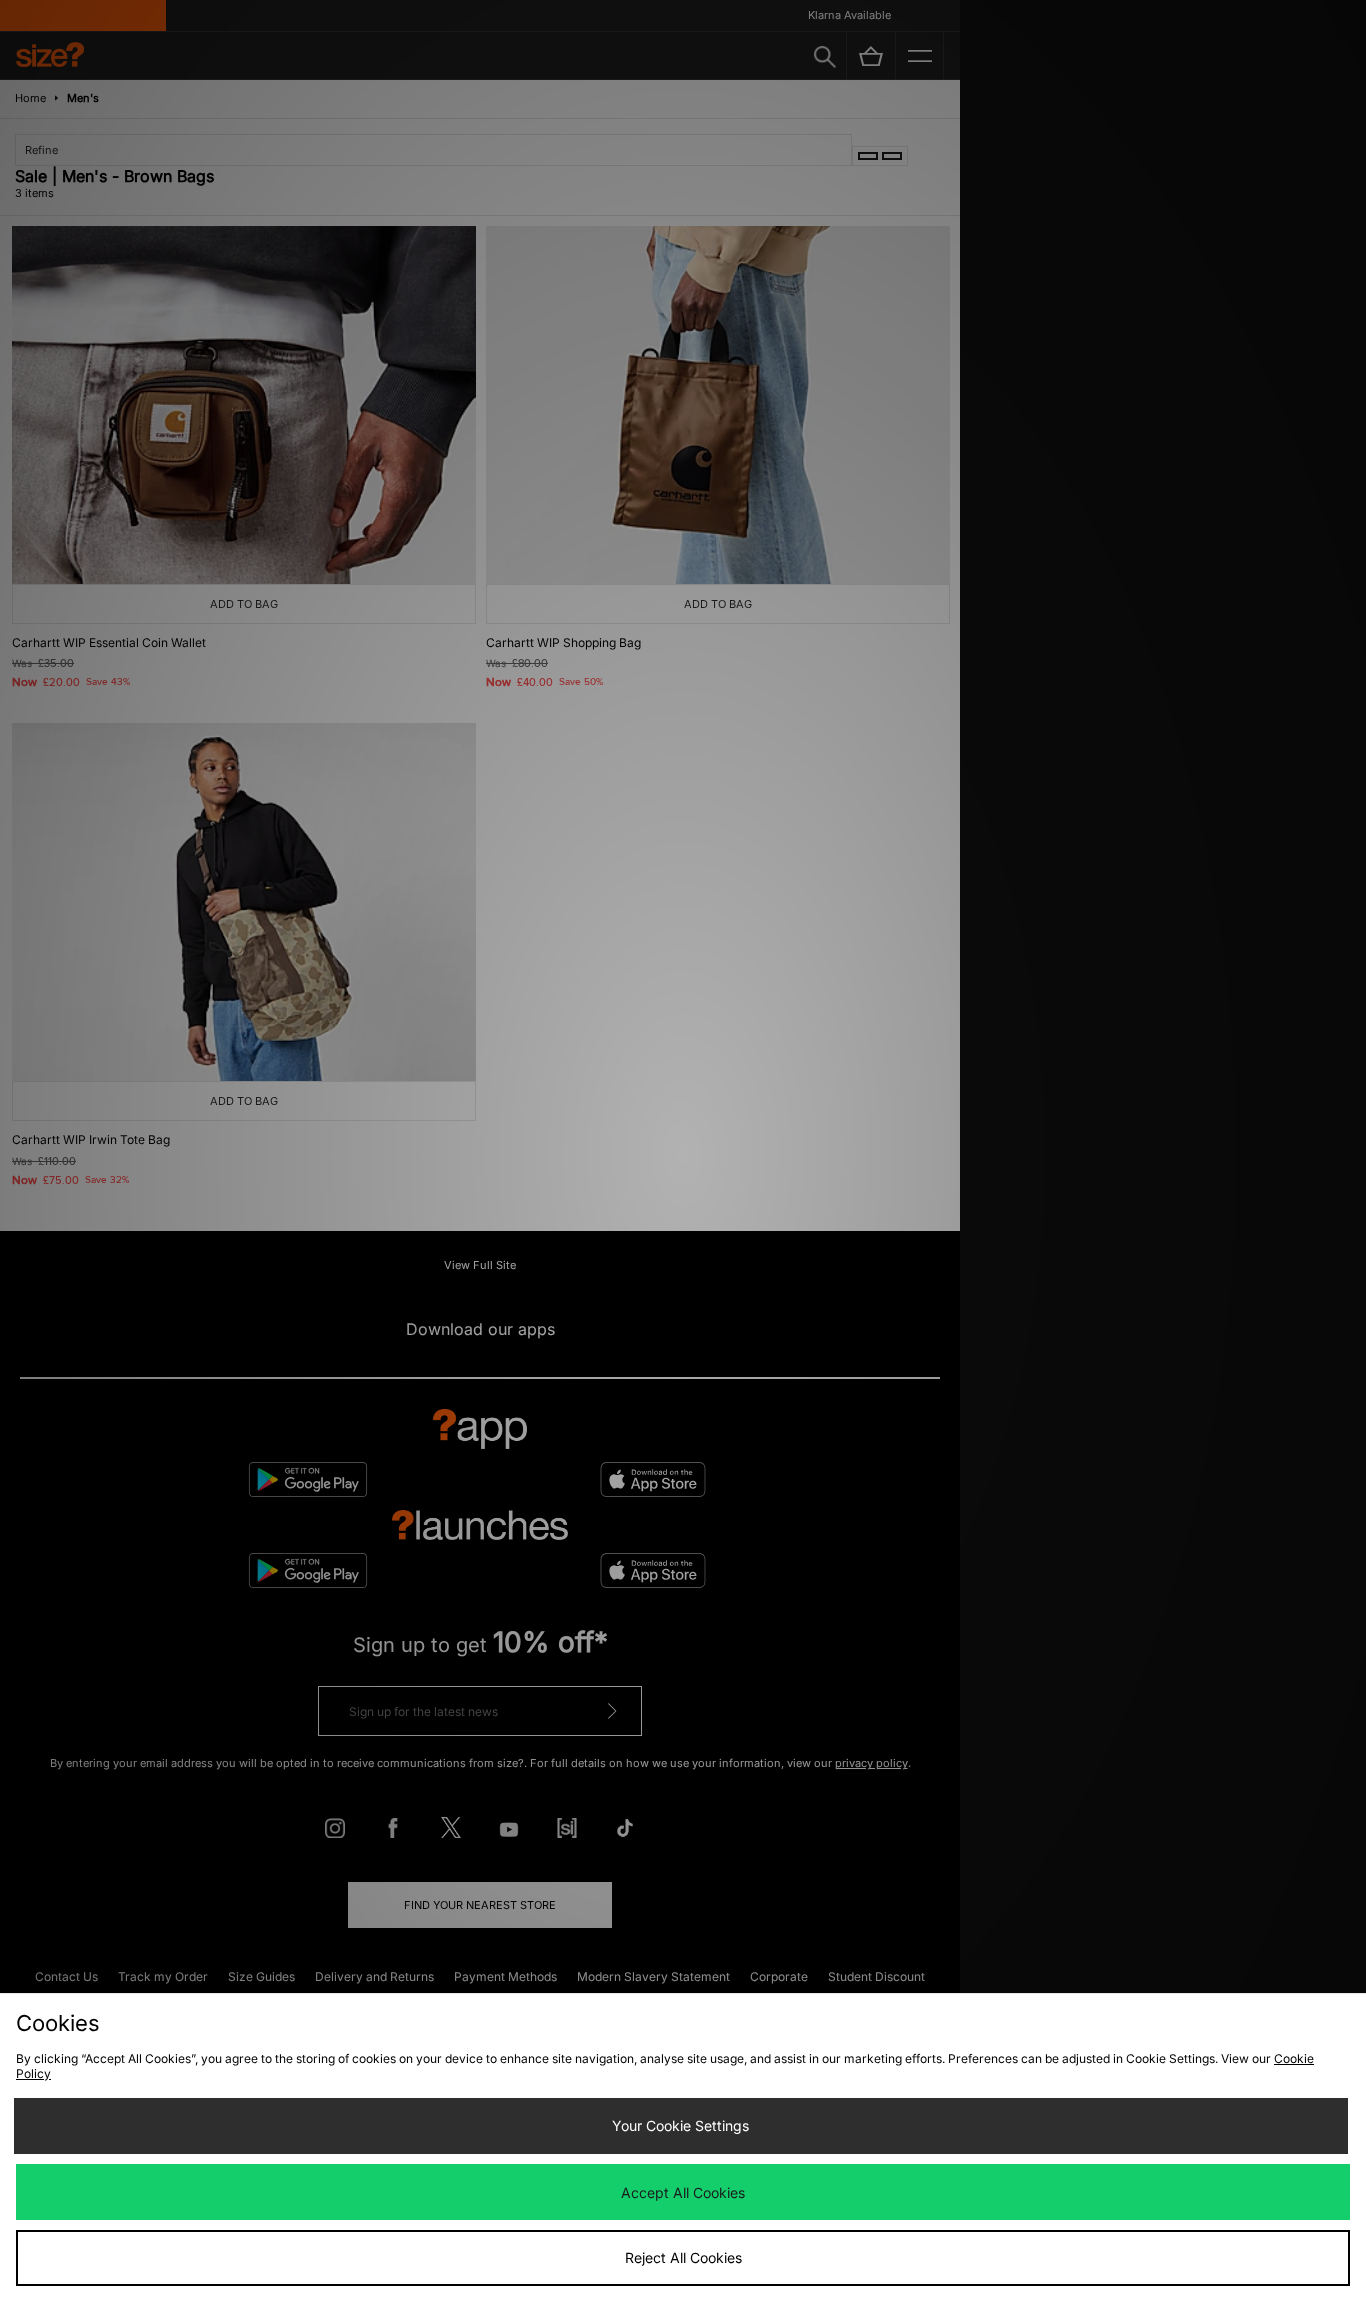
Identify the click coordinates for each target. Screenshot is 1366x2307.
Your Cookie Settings (680, 2125)
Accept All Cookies (683, 2192)
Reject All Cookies (683, 2257)
